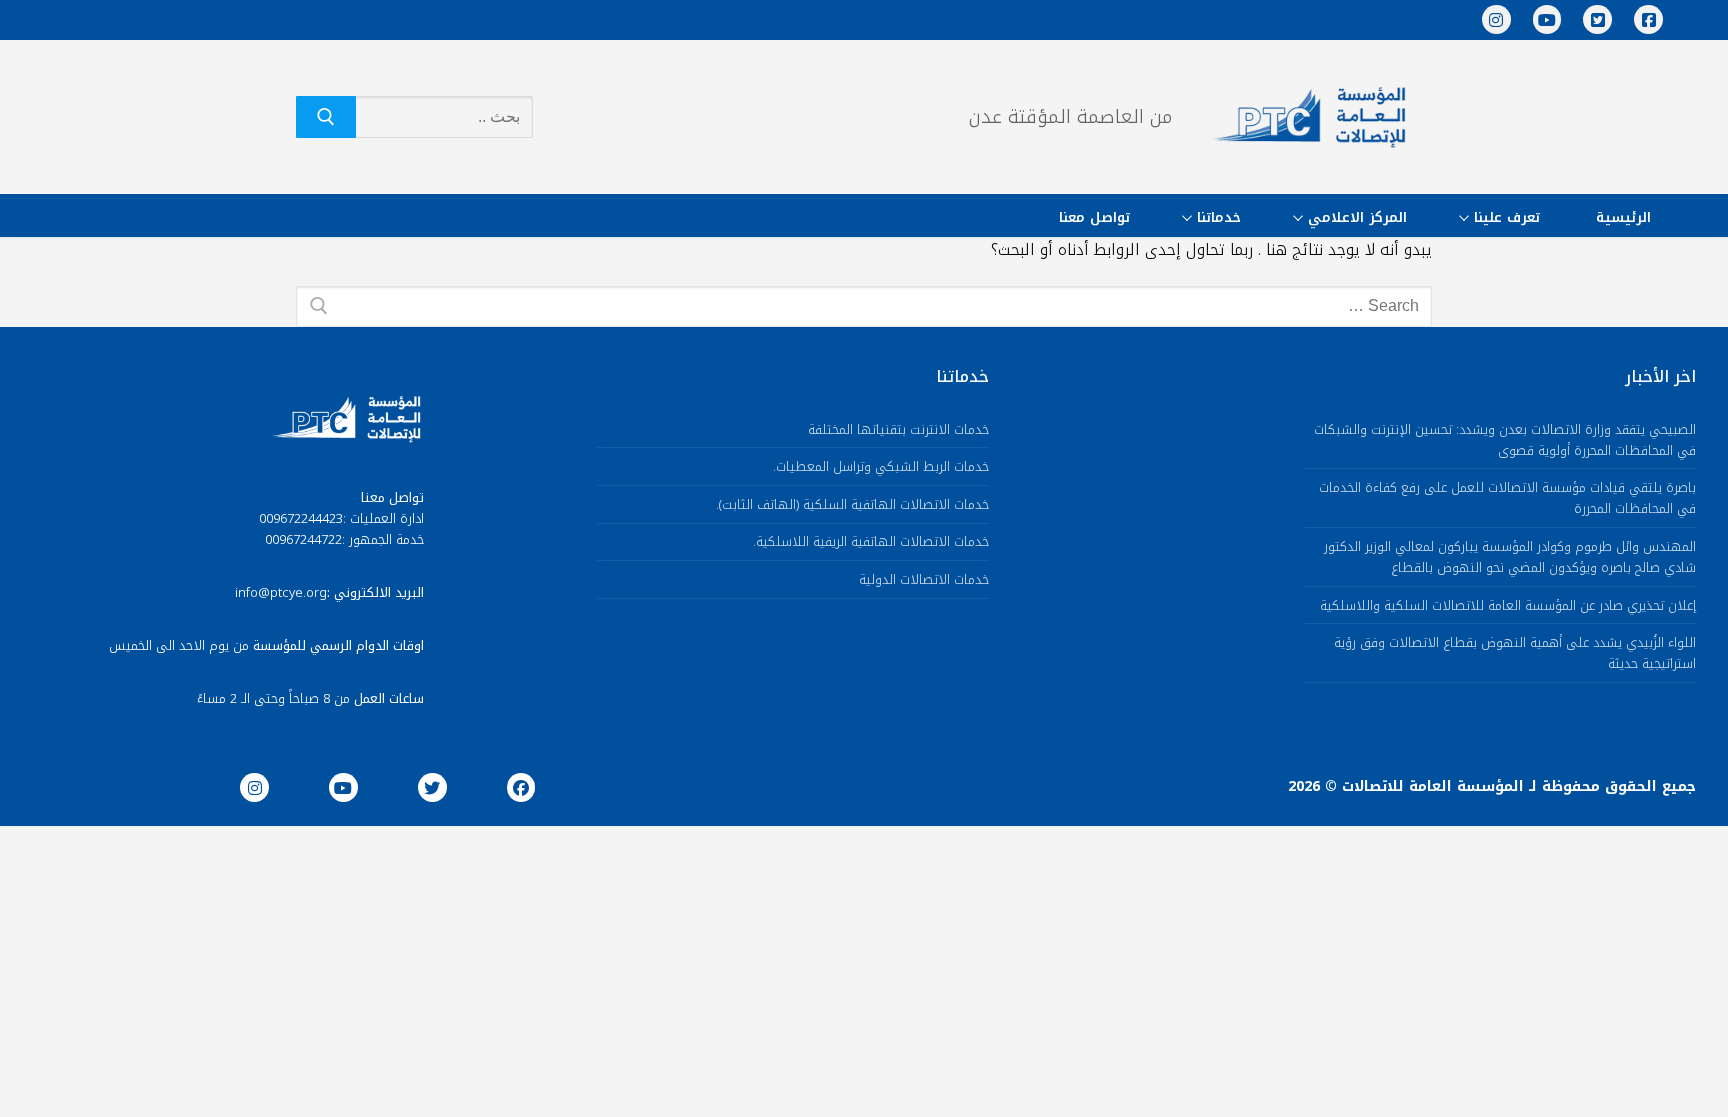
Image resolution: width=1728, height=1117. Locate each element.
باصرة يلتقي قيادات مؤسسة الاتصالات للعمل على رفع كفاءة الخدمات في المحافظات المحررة (1507, 499)
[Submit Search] (326, 117)
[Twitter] (1597, 19)
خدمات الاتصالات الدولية (924, 580)
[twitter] (432, 787)
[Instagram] (1496, 19)
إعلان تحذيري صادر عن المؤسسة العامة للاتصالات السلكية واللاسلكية (1508, 606)
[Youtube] (1547, 19)
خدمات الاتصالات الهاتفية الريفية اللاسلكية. (871, 542)
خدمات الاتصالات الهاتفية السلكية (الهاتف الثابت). (852, 505)
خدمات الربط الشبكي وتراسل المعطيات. (881, 467)
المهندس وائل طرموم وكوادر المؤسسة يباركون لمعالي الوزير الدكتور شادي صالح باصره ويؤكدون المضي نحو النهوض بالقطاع (1510, 558)
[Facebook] (1648, 19)
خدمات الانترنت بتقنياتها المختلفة (898, 430)
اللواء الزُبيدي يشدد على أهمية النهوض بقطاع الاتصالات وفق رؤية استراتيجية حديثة (1515, 654)
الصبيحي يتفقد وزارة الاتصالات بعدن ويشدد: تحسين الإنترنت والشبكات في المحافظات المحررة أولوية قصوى (1505, 441)
